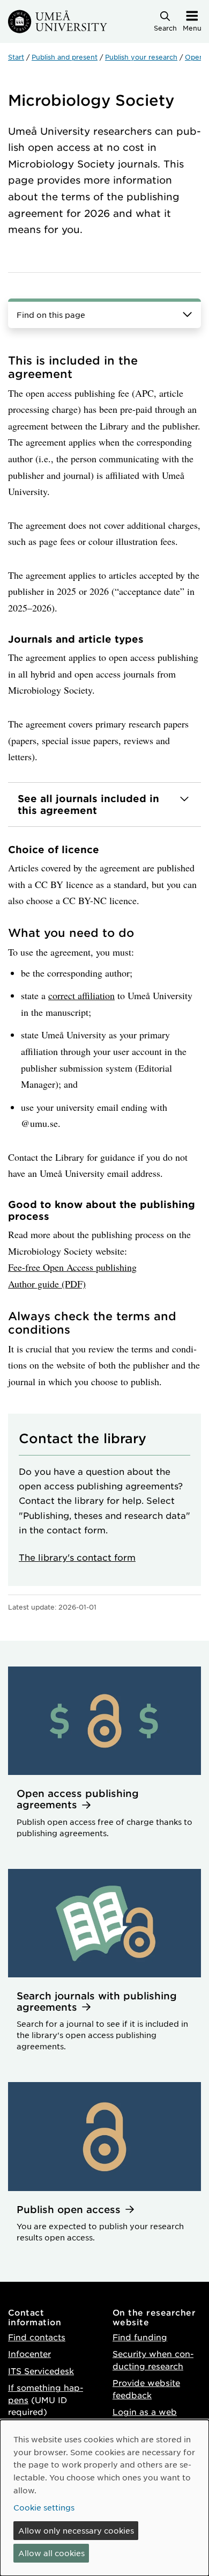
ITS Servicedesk (41, 2371)
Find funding (140, 2337)
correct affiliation (81, 995)
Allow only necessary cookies (76, 2530)
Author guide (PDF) (47, 1284)
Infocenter (29, 2353)
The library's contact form (77, 1557)
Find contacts (37, 2337)
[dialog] (104, 2498)
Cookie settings (44, 2507)
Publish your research (141, 57)
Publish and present (65, 57)
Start (16, 57)
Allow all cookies (51, 2553)
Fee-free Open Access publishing (72, 1267)
